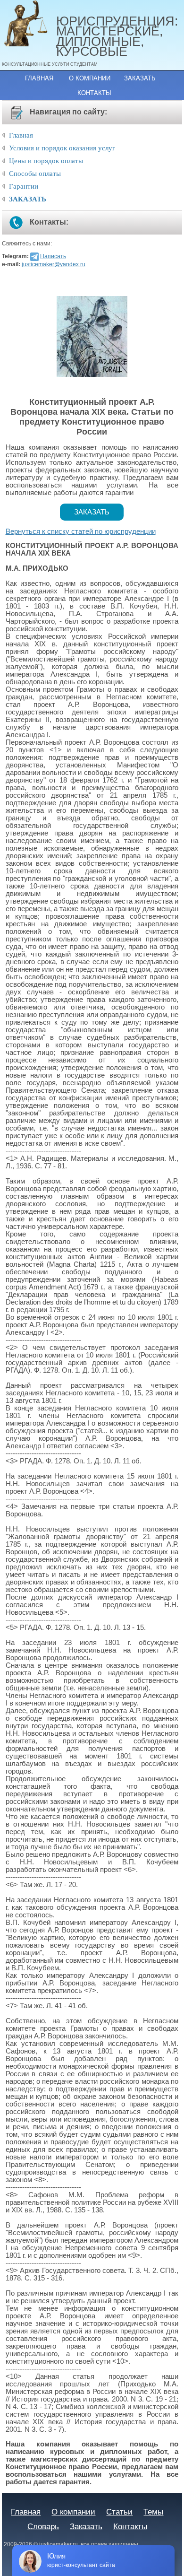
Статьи (119, 2512)
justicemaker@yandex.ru (54, 264)
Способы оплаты (35, 174)
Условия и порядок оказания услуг (62, 148)
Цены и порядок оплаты (46, 161)
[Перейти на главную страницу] (29, 24)
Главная (39, 78)
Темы (153, 2512)
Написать (53, 256)
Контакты (94, 93)
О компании (90, 78)
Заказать (140, 78)
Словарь (43, 2526)
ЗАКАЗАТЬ (28, 199)
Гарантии (24, 186)
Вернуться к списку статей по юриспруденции (81, 531)
